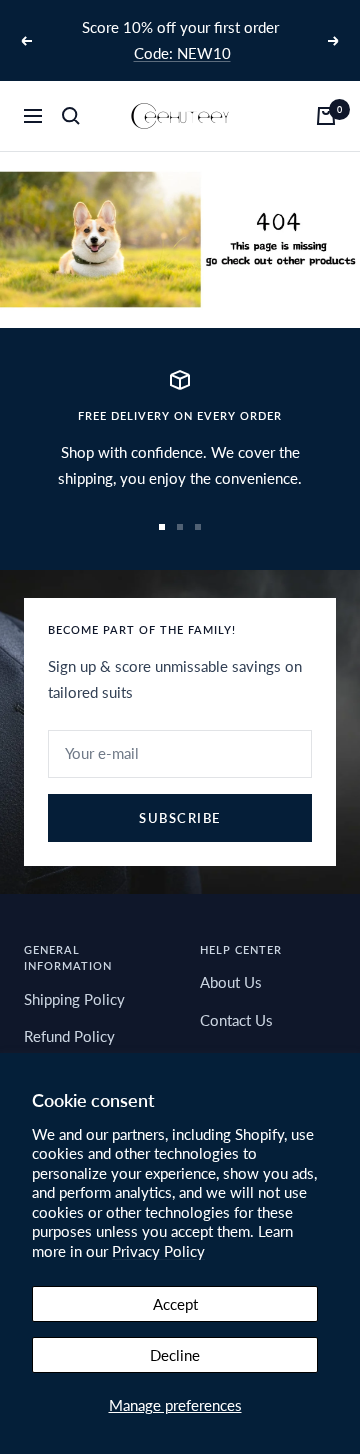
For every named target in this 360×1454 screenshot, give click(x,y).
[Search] (71, 116)
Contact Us (236, 1020)
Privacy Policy (158, 1251)
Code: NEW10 (182, 53)
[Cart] (326, 116)
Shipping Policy (74, 999)
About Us (231, 982)
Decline (175, 1355)
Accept (175, 1304)
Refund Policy (69, 1036)
